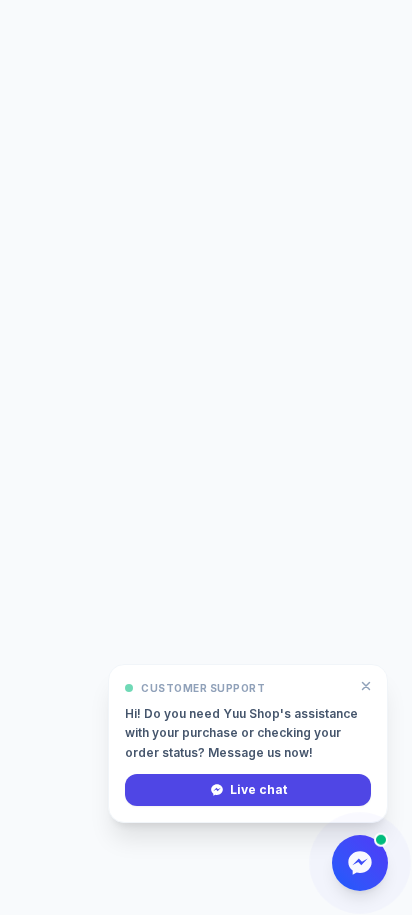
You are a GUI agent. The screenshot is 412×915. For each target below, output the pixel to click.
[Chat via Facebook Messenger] (360, 863)
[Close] (366, 686)
